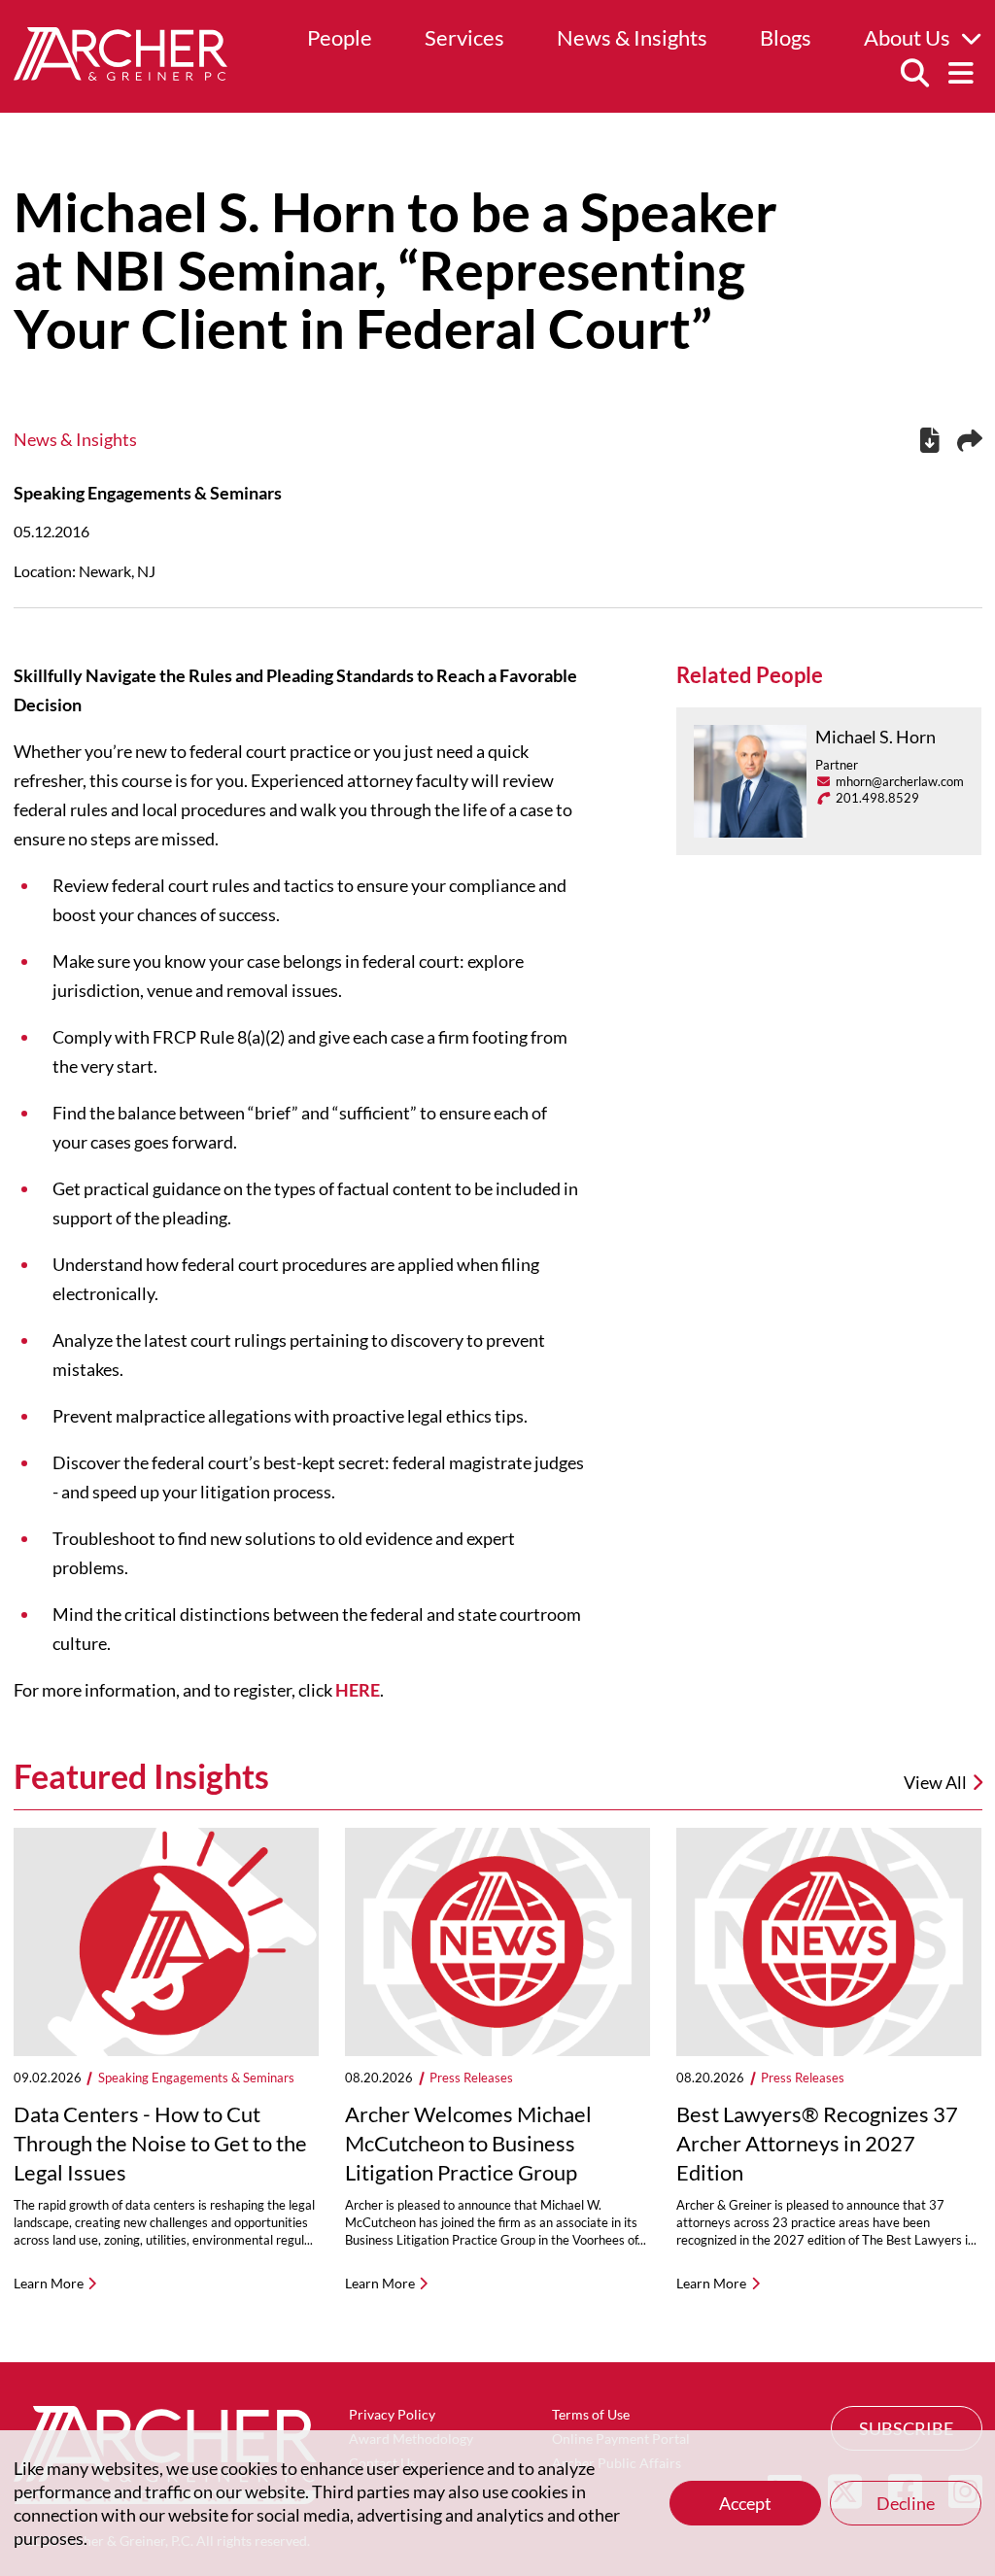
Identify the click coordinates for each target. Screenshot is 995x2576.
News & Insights (632, 37)
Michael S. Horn (875, 737)
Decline (906, 2503)
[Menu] (961, 74)
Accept (745, 2503)
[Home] (120, 74)
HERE (358, 1690)
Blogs (786, 37)
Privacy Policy (392, 2414)
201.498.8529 (877, 798)
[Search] (914, 74)
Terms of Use (591, 2414)
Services (464, 37)
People (340, 37)
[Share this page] (970, 441)
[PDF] (930, 443)
